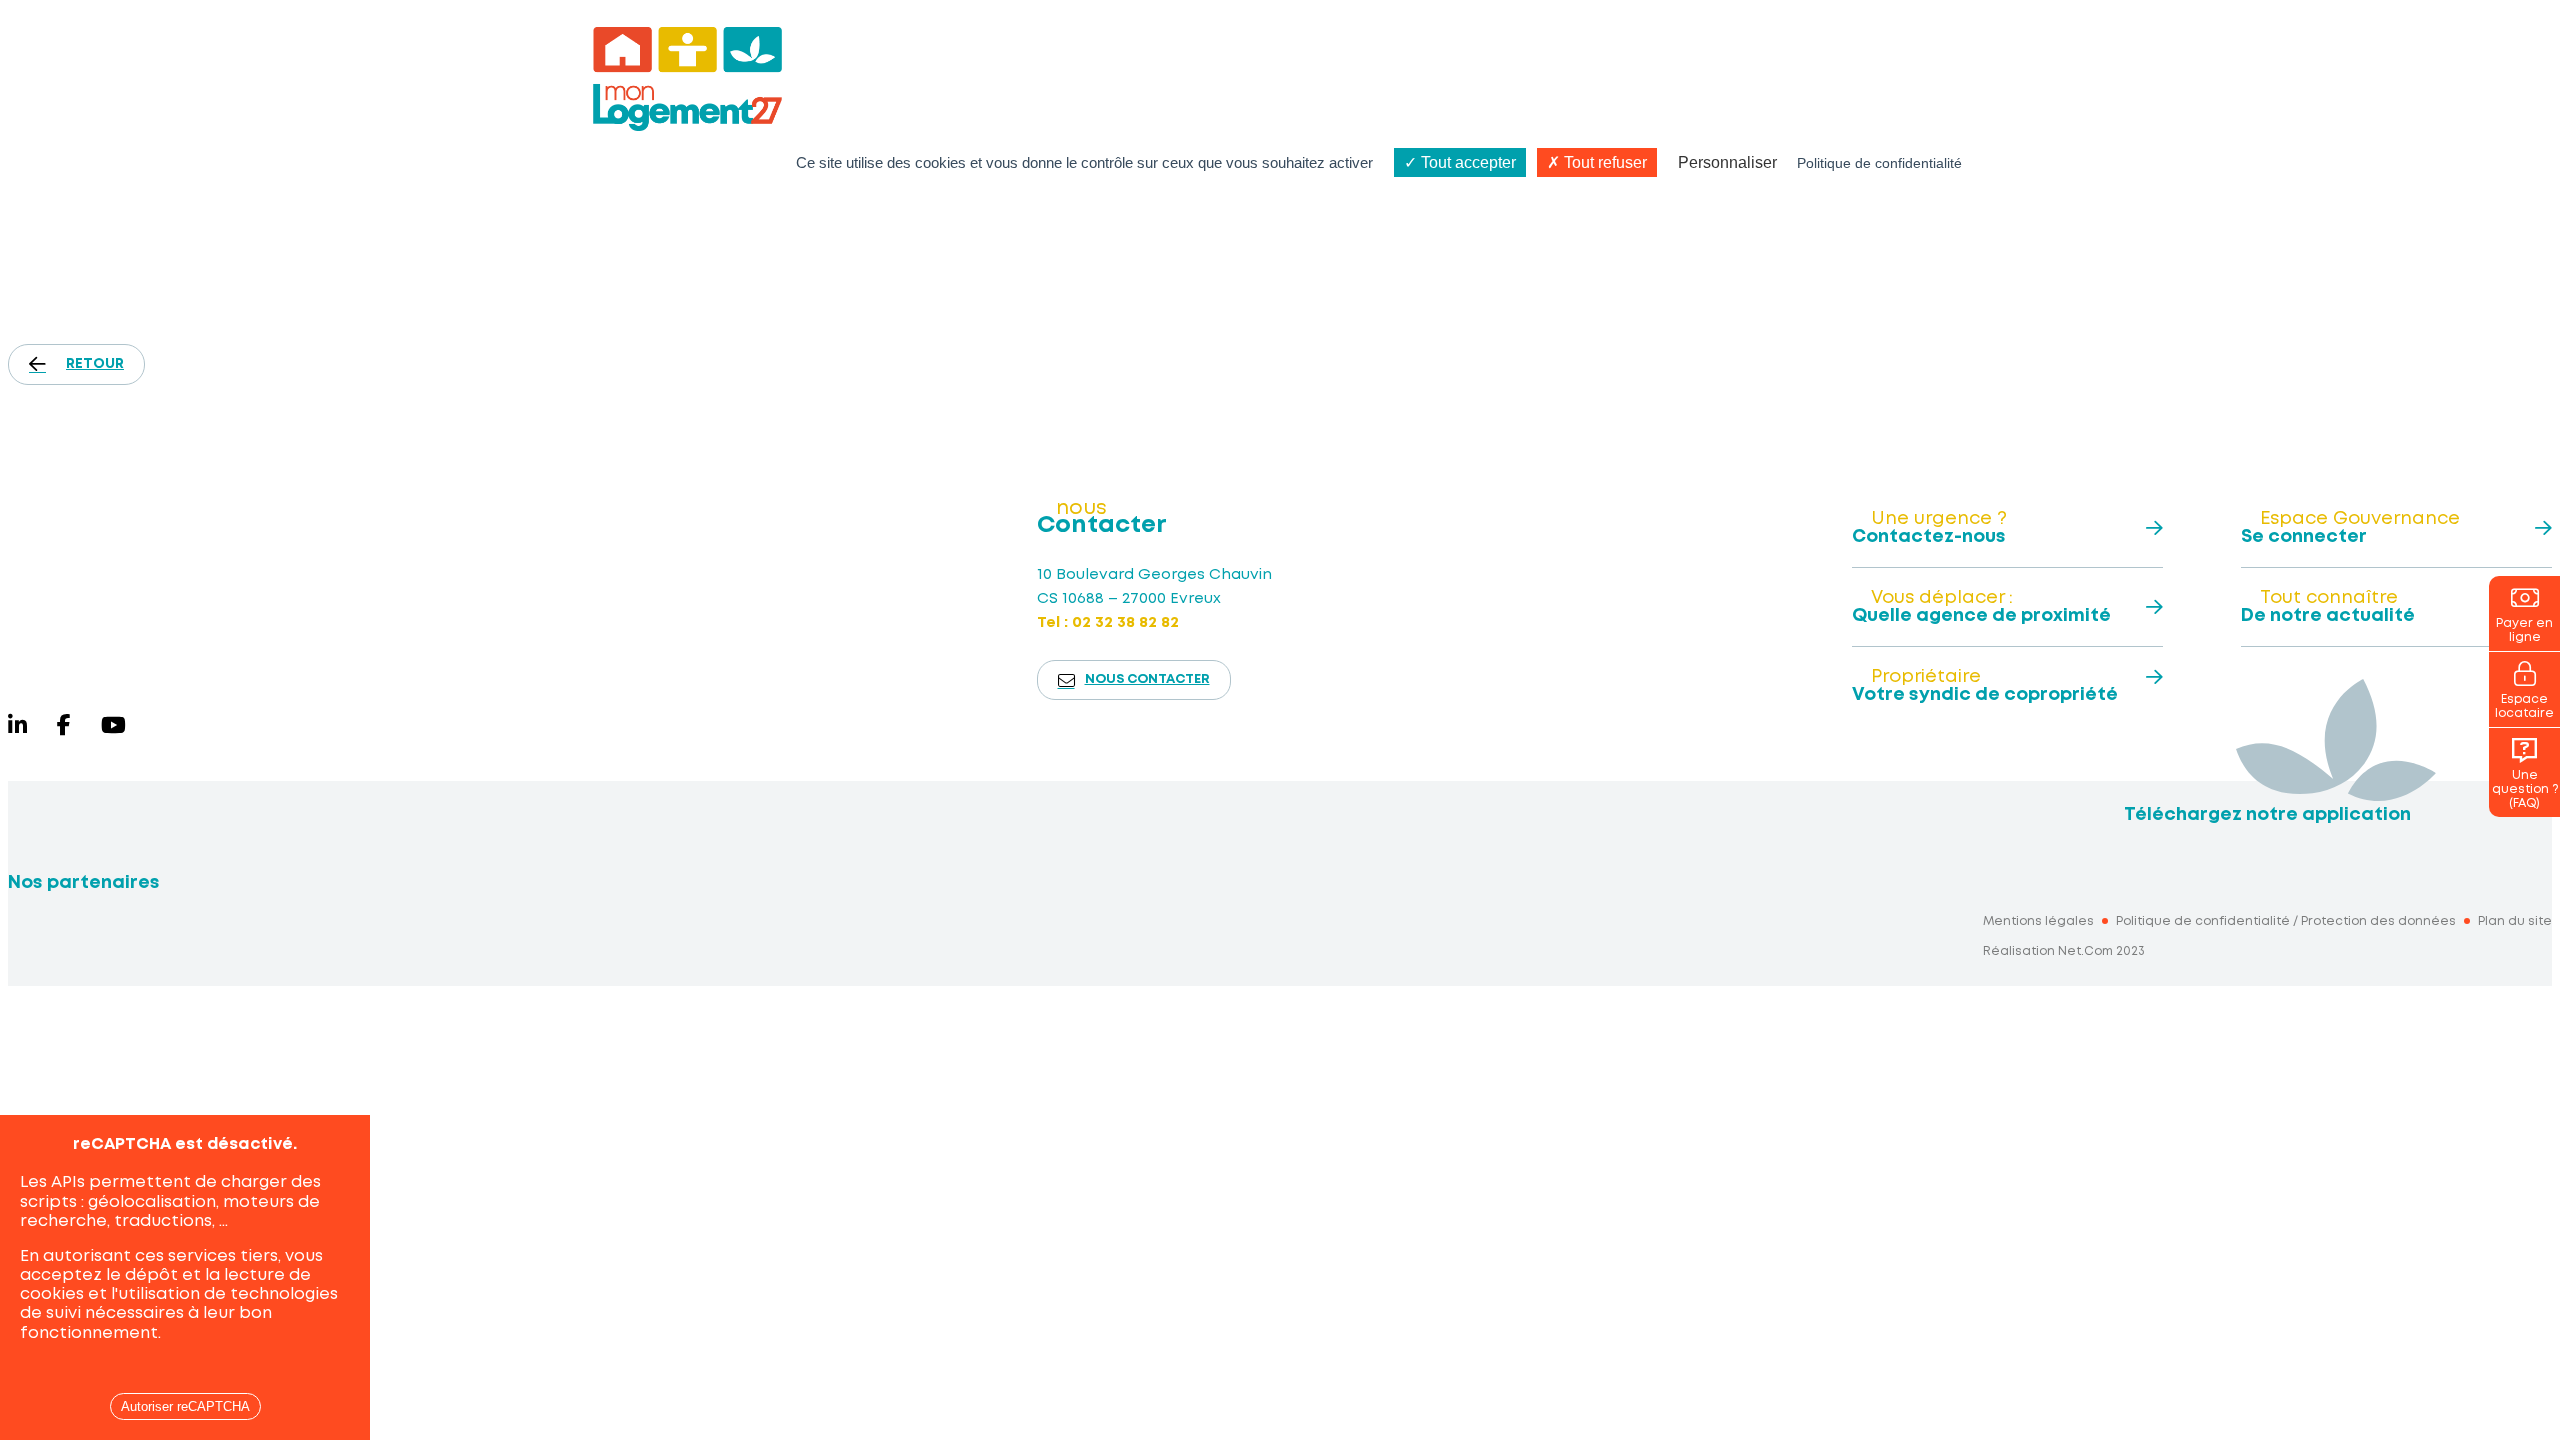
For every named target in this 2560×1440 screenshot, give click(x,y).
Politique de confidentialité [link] (1879, 163)
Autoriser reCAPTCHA (185, 1406)
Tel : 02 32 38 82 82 (1108, 623)
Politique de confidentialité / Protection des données (2286, 921)
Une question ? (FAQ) (2525, 789)
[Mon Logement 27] (189, 558)
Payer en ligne (2524, 630)
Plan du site (2515, 921)
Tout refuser (1603, 162)
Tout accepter (1466, 162)
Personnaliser (1727, 162)
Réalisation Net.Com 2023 (2064, 951)
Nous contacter (1147, 679)
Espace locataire (2524, 706)
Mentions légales (2038, 921)
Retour (95, 364)
